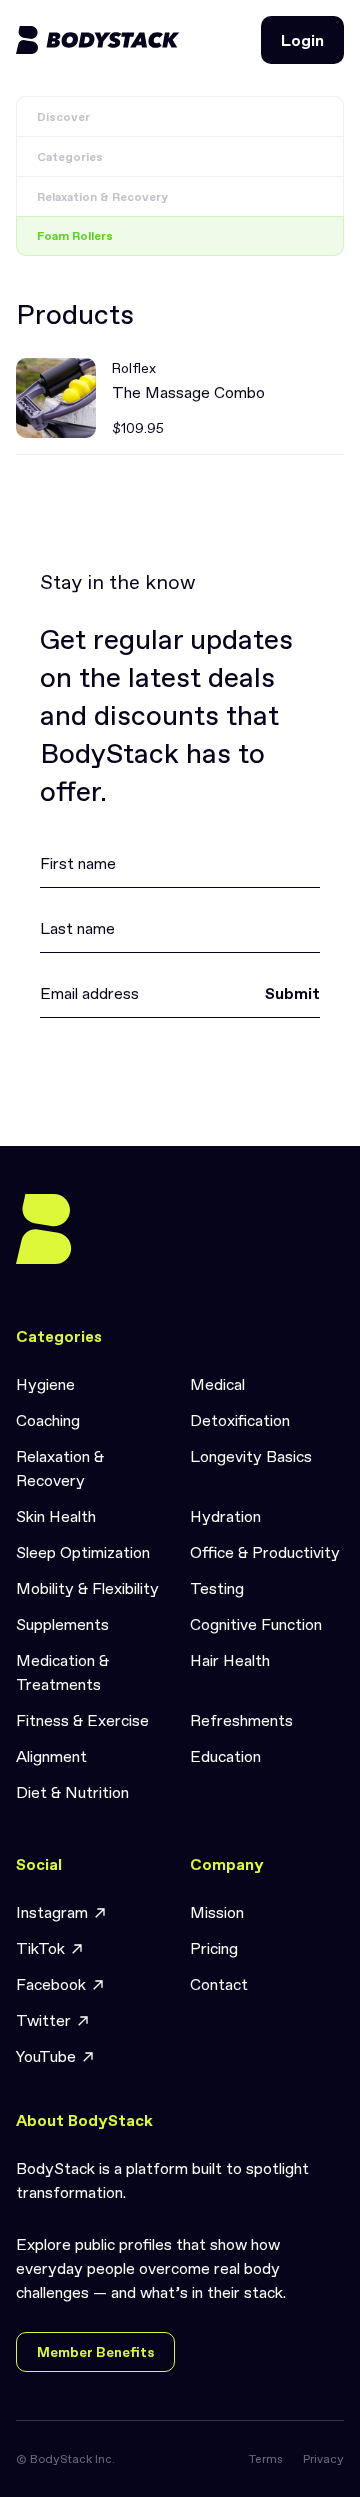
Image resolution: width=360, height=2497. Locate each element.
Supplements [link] (62, 1624)
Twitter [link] (43, 2020)
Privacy (323, 2459)
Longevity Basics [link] (251, 1456)
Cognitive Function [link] (256, 1624)
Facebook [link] (51, 1984)
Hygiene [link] (45, 1384)
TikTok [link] (40, 1948)
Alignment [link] (51, 1756)
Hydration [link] (225, 1516)
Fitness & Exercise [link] (82, 1720)
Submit (292, 993)
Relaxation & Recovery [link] (60, 1468)
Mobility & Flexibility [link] (87, 1588)
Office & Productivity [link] (265, 1552)
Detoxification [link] (240, 1420)
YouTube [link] (46, 2056)
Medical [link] (217, 1384)
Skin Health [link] (56, 1516)
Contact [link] (219, 1984)
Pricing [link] (214, 1948)
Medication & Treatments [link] (62, 1672)
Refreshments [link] (241, 1720)
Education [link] (225, 1756)
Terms (266, 2459)
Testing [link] (217, 1588)
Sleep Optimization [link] (83, 1552)
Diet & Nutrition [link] (72, 1792)
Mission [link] (217, 1912)
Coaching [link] (48, 1420)
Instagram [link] (52, 1912)
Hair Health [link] (230, 1660)
